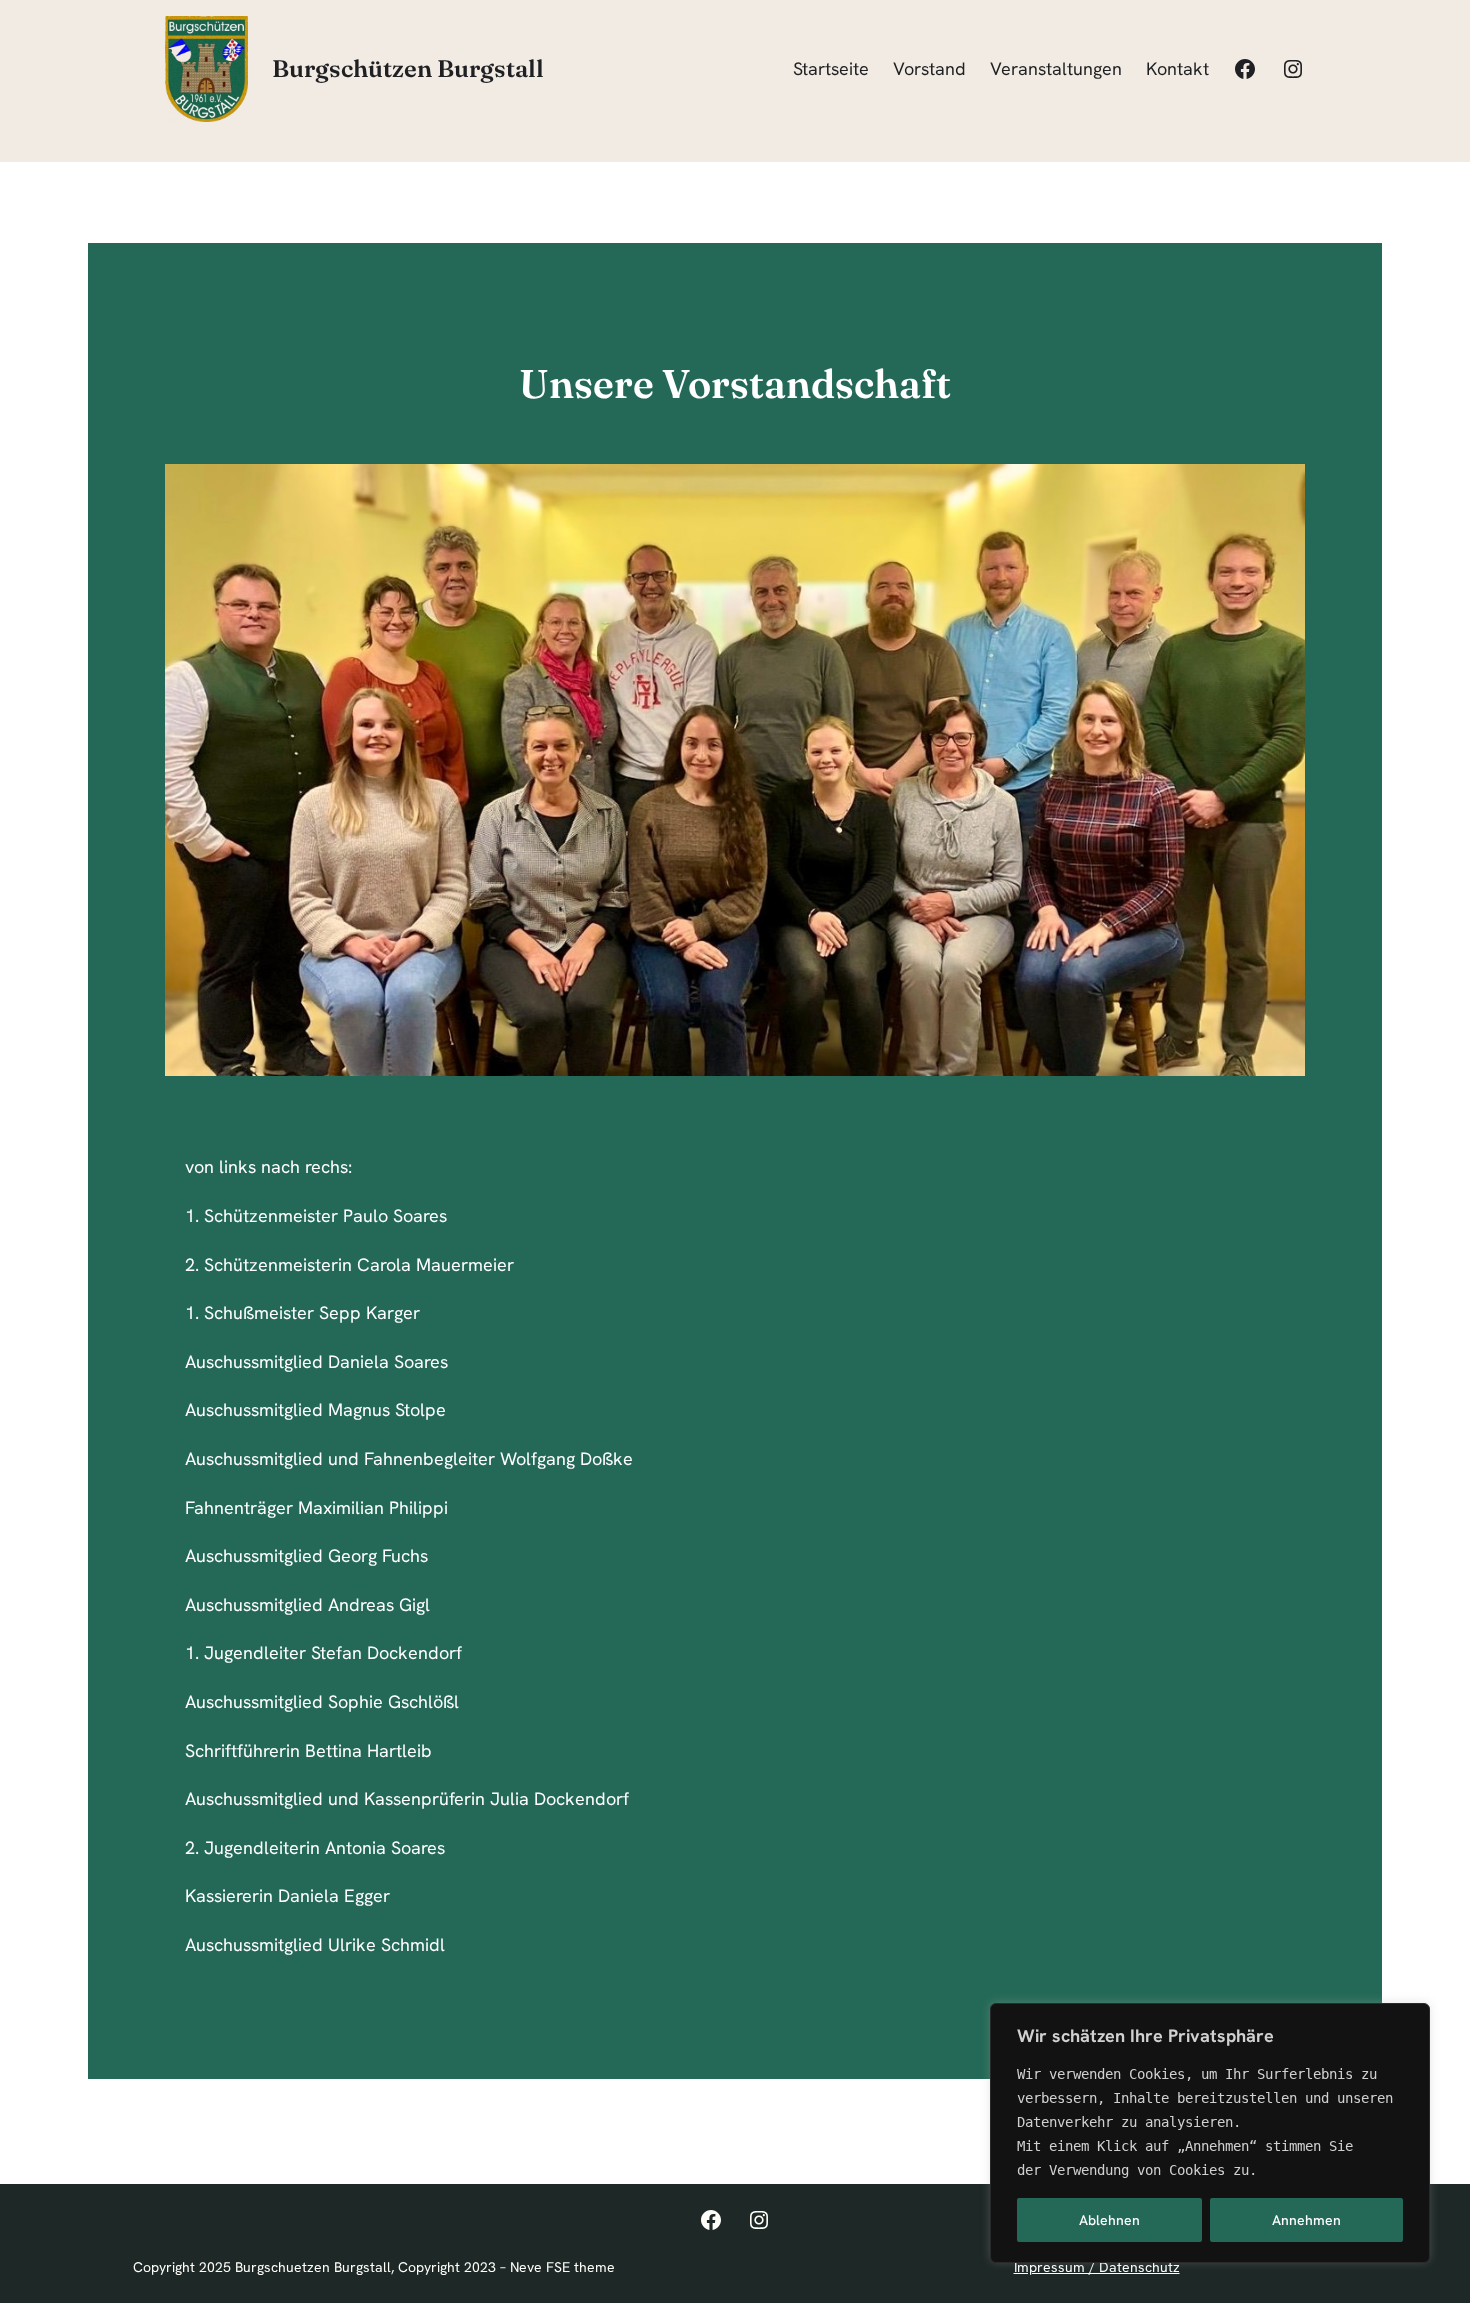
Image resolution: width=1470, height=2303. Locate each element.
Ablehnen (1109, 2220)
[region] (1210, 2133)
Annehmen (1306, 2220)
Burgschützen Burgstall (408, 68)
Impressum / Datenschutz (1097, 2267)
